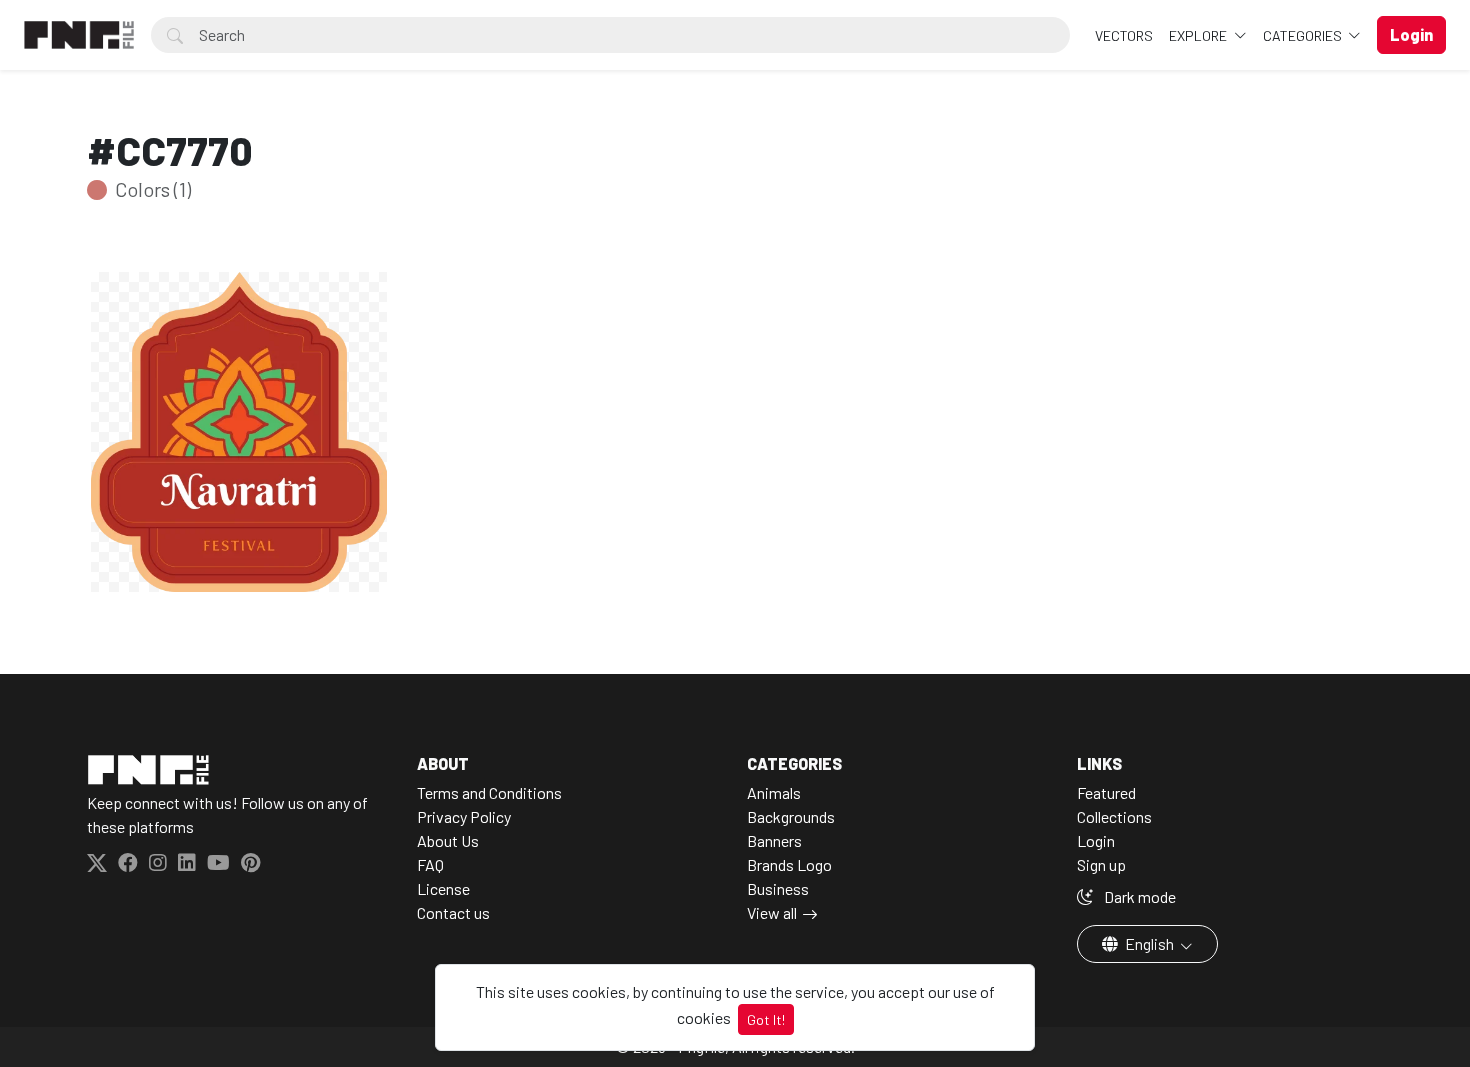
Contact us (453, 912)
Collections (1114, 816)
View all (772, 912)
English (1149, 943)
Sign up (1101, 864)
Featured (1106, 792)
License (443, 888)
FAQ (430, 864)
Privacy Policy (464, 816)
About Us (448, 840)
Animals (774, 792)
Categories (1304, 35)
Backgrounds (791, 816)
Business (778, 888)
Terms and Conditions (489, 792)
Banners (774, 840)
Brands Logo (789, 864)
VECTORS (1124, 35)
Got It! (766, 1019)
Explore (1199, 35)
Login (1096, 840)
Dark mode (1138, 896)
